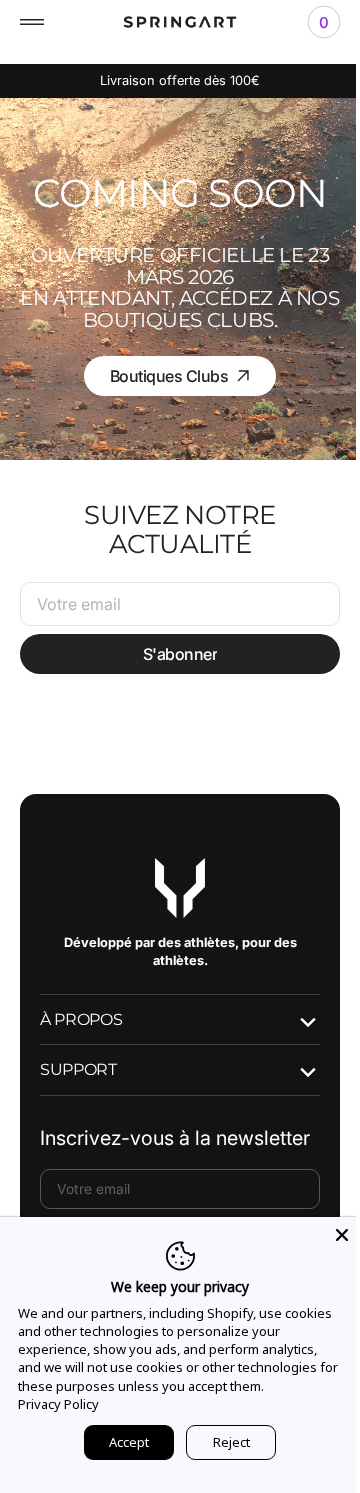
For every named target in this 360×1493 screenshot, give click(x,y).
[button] (32, 22)
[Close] (327, 1235)
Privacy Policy (136, 1404)
